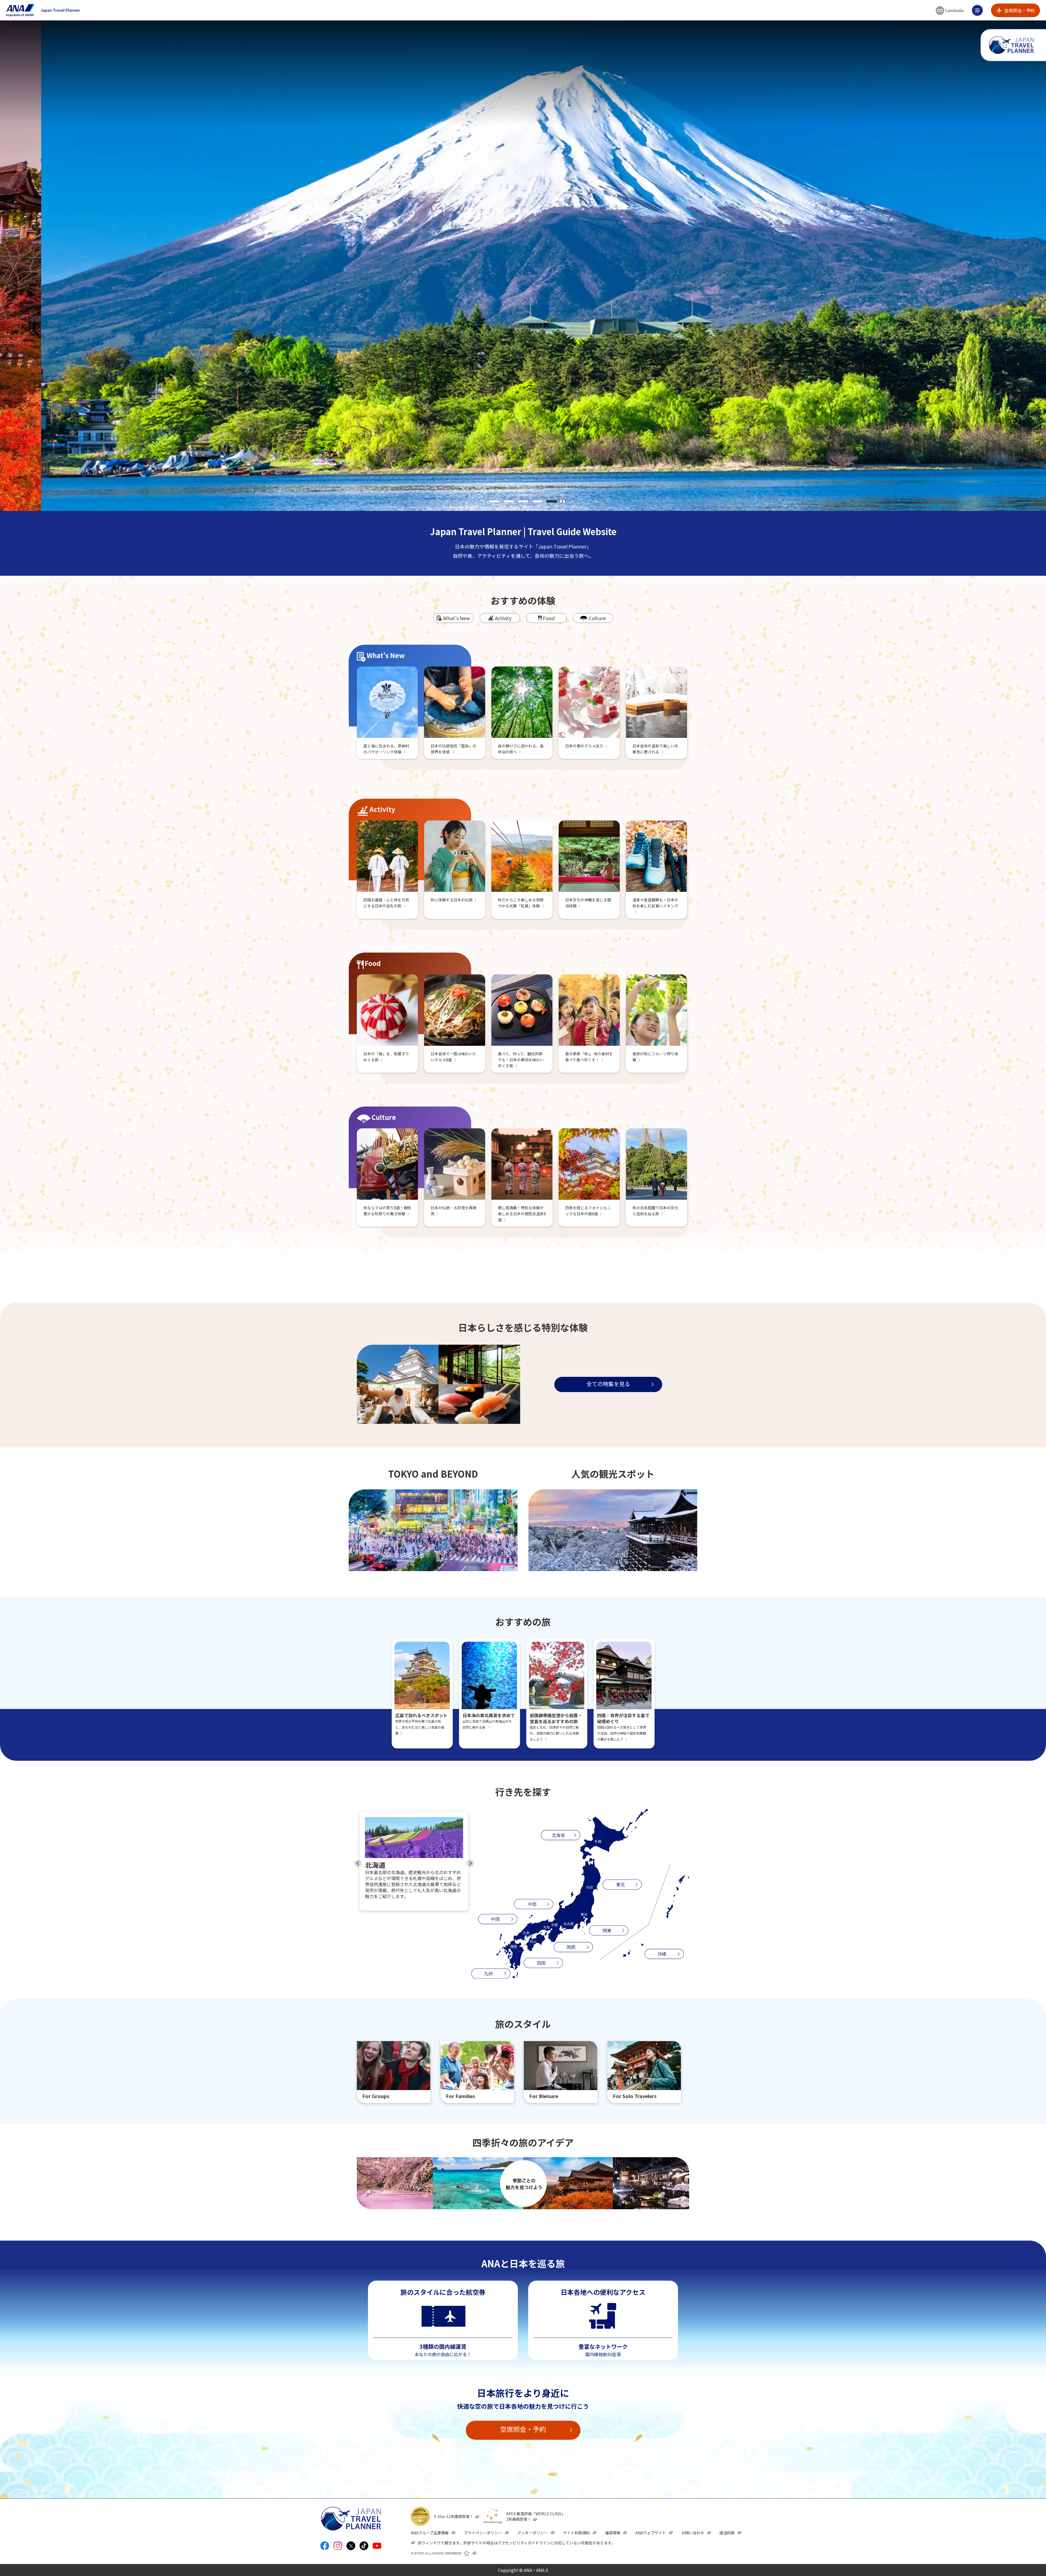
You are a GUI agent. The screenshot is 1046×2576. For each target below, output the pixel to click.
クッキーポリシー (533, 2533)
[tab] (494, 501)
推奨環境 (613, 2533)
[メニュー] (977, 10)
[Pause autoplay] (562, 501)
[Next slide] (470, 1863)
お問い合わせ (693, 2533)
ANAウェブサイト (651, 2533)
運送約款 (727, 2533)
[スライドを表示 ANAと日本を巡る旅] (1012, 1317)
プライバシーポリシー (483, 2533)
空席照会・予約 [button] (523, 2429)
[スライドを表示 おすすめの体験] (1012, 1275)
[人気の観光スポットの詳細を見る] (613, 1530)
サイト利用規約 (576, 2533)
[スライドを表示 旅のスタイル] (1012, 1306)
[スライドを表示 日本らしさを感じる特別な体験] (1012, 1286)
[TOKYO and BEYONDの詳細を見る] (433, 1530)
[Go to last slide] (358, 1863)
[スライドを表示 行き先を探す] (1012, 1296)
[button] (950, 10)
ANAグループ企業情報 (430, 2533)
